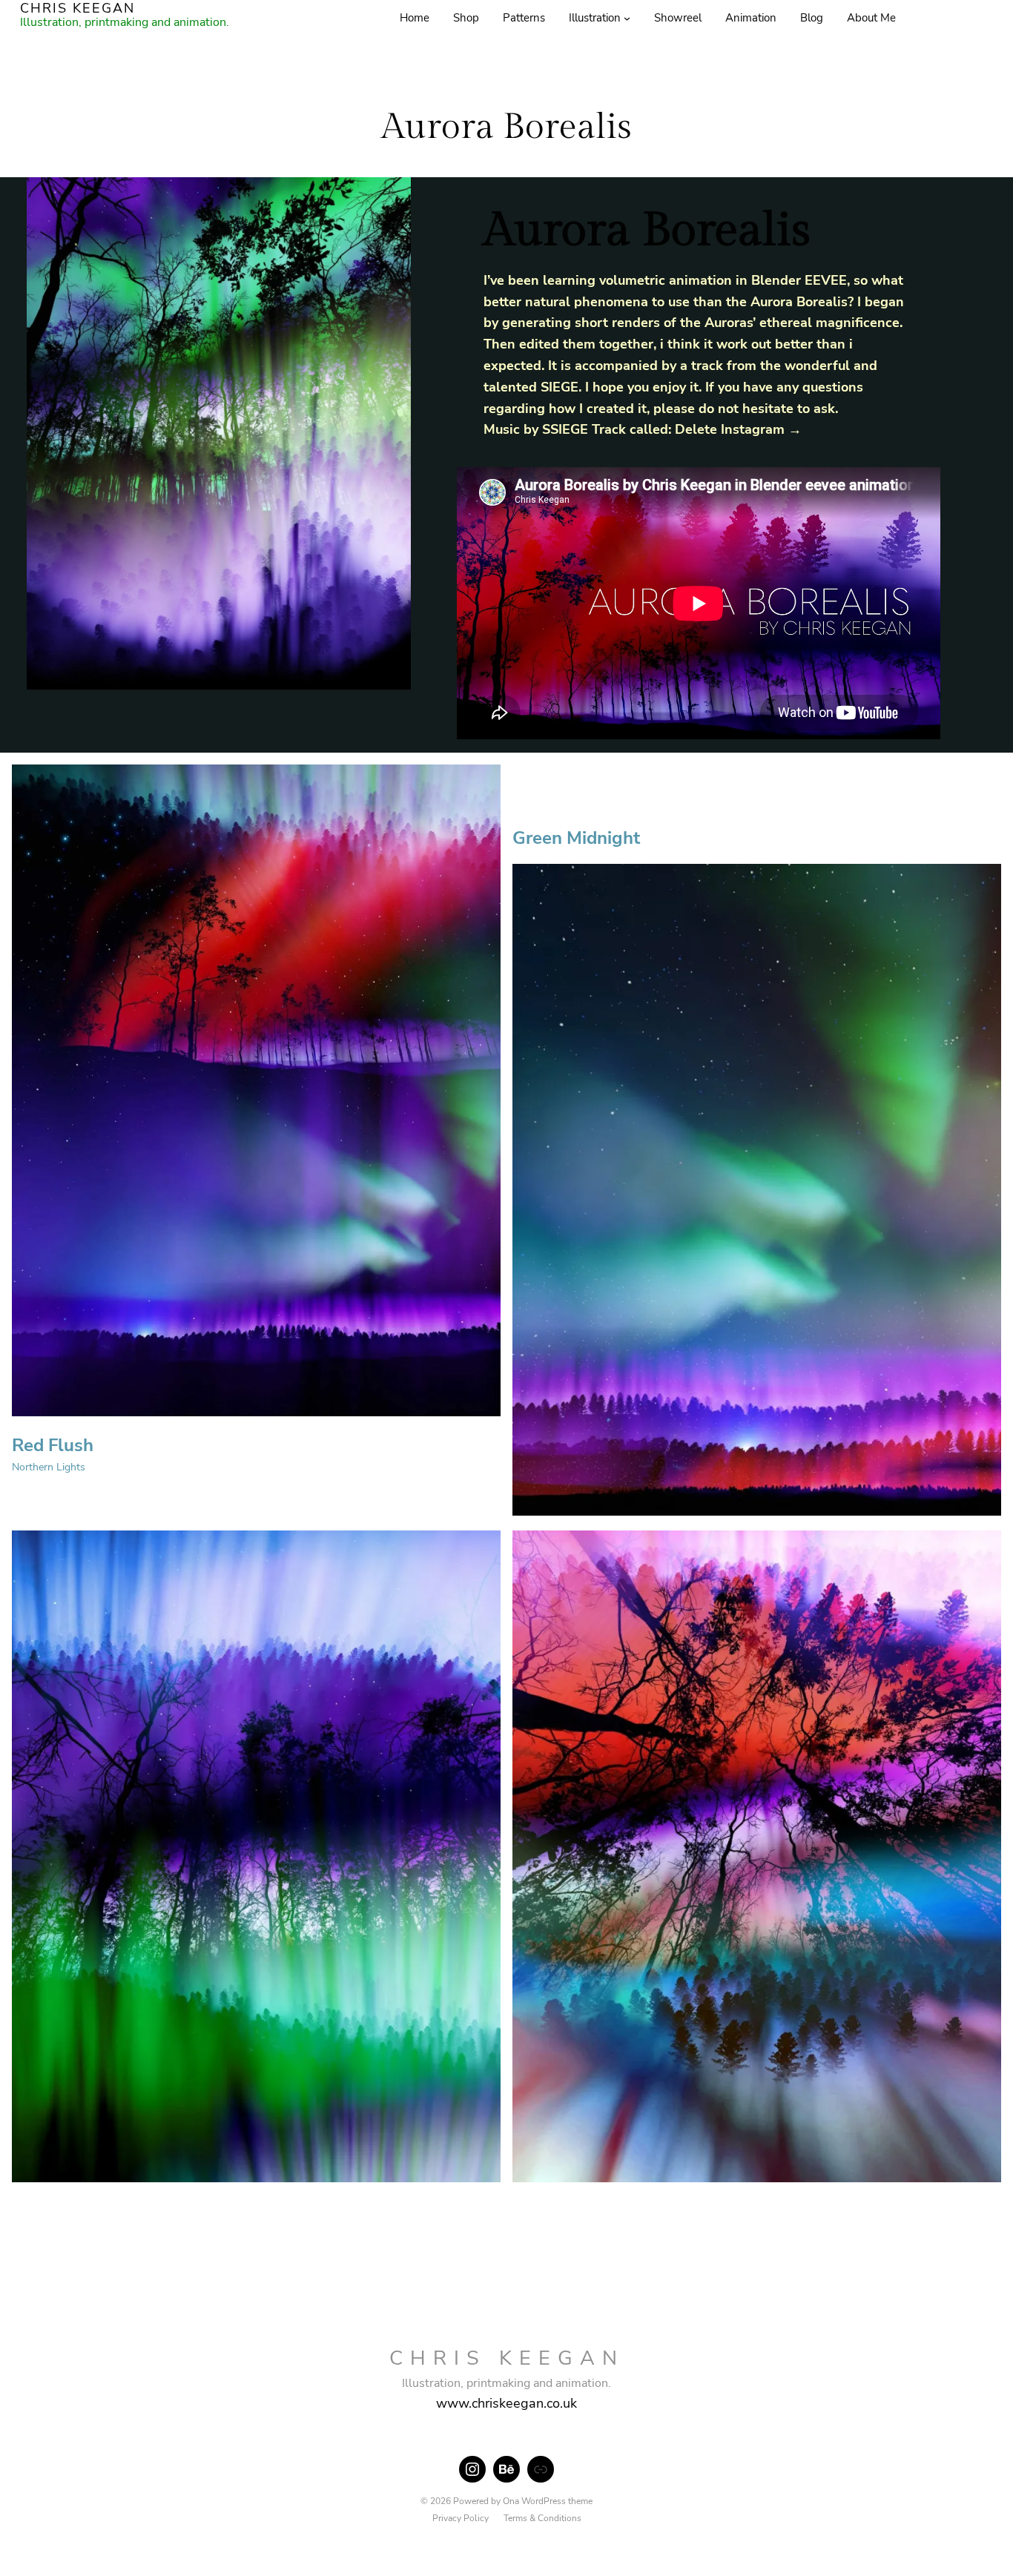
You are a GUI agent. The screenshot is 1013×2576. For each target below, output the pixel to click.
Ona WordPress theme (548, 2501)
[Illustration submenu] (627, 18)
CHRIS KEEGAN (507, 2358)
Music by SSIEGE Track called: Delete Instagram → (643, 429)
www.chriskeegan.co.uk (506, 2403)
